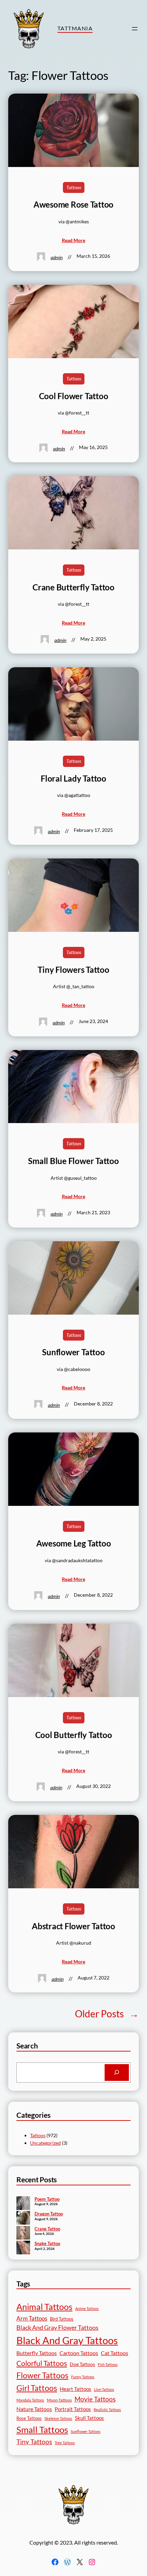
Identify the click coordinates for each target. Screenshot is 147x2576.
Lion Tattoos (104, 2389)
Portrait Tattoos (73, 2409)
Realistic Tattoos (107, 2410)
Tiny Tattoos (34, 2442)
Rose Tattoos (29, 2418)
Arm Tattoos (32, 2318)
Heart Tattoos (76, 2389)
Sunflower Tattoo (73, 1352)
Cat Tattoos (115, 2353)
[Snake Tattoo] (23, 2248)
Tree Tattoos (65, 2443)
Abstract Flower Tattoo (73, 1926)
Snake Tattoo (47, 2243)
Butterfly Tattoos (37, 2353)
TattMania (75, 28)
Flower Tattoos (42, 2375)
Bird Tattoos (62, 2319)
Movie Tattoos (95, 2399)
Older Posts (107, 2014)
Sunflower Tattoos (86, 2431)
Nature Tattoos (34, 2409)
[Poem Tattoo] (23, 2204)
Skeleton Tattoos (58, 2418)
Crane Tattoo (47, 2229)
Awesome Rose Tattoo (73, 205)
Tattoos (74, 187)
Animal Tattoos (44, 2307)
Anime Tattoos (87, 2308)
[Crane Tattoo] (23, 2234)
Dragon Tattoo (49, 2214)
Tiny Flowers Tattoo (73, 970)
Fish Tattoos (108, 2364)
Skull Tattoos (89, 2418)
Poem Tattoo (47, 2199)
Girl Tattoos (37, 2388)
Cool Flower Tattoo (74, 396)
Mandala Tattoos (30, 2400)
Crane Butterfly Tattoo (73, 587)
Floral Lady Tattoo (73, 779)
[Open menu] (135, 29)
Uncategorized (45, 2143)
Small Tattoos (42, 2430)
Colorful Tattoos (42, 2363)
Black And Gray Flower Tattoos (57, 2328)
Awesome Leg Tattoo (74, 1543)
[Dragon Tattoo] (23, 2218)
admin (57, 257)
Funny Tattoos (83, 2377)
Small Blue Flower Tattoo (73, 1161)
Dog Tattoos (82, 2364)
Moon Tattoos (59, 2400)
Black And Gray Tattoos (67, 2340)
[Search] (117, 2073)
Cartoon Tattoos (79, 2353)
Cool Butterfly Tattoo (74, 1735)
